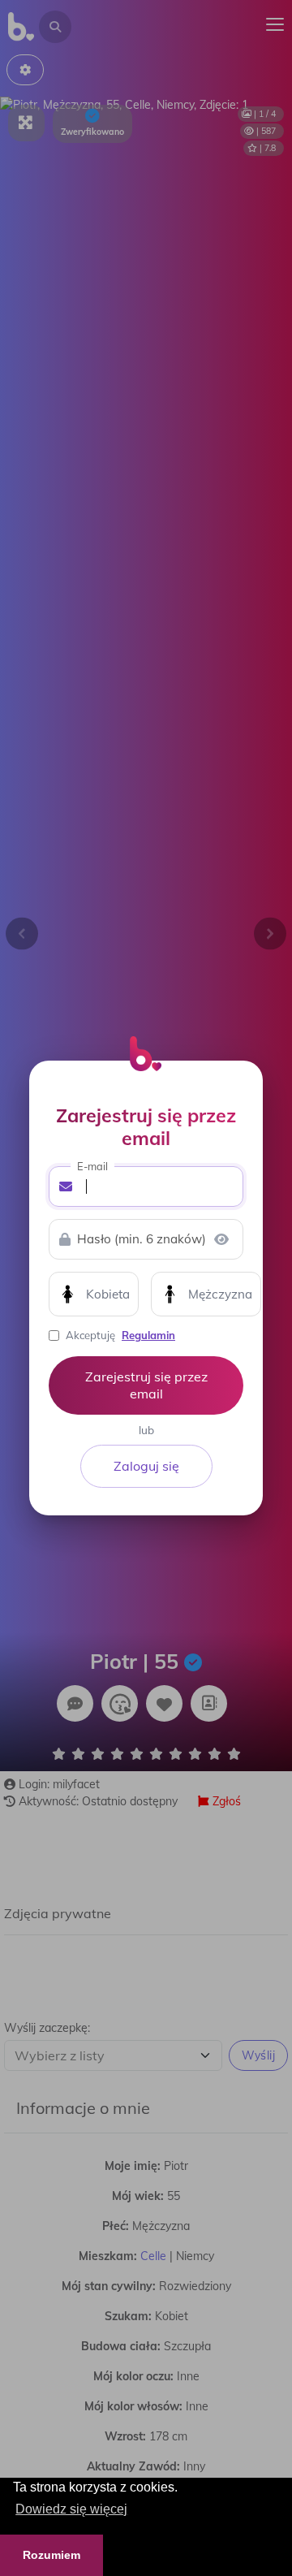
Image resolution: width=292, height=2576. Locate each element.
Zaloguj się (146, 1466)
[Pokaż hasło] (221, 1239)
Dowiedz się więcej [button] (71, 2509)
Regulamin (148, 1335)
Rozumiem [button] (52, 2555)
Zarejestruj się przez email (146, 1385)
